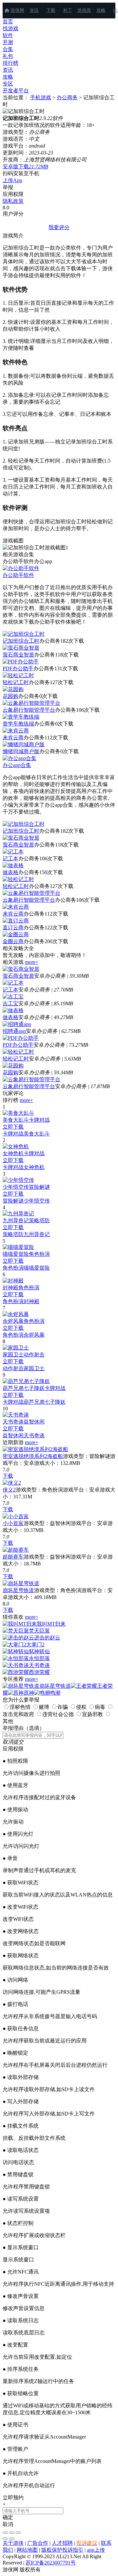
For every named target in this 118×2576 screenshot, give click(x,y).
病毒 (100, 1707)
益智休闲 (34, 1422)
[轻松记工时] (18, 1052)
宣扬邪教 (92, 1714)
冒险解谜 (39, 1187)
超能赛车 (13, 1557)
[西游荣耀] (16, 1672)
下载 (51, 10)
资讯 (34, 10)
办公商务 (67, 97)
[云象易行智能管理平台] (31, 1079)
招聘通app (14, 1031)
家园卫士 (13, 1355)
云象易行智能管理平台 (29, 710)
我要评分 (59, 227)
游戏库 (84, 10)
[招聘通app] (17, 1024)
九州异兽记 (16, 1220)
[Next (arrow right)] (12, 2539)
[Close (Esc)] (5, 2533)
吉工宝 (10, 1003)
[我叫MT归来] (20, 1624)
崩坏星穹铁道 (18, 1590)
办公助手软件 (18, 575)
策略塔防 (39, 1220)
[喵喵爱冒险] (18, 1247)
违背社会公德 (58, 1714)
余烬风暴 (13, 1321)
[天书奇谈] (16, 1415)
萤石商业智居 (18, 655)
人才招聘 (62, 2543)
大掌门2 (35, 1645)
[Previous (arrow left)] (5, 2539)
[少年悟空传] (18, 1180)
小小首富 (13, 1523)
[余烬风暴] (16, 1314)
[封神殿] (13, 1281)
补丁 (68, 10)
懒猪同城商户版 (21, 751)
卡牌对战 (39, 1120)
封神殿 (10, 1288)
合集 (8, 49)
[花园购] (13, 1066)
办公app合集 (17, 765)
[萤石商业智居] (21, 969)
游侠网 (17, 10)
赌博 (44, 1707)
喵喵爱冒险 (16, 1254)
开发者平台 (16, 91)
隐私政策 (13, 201)
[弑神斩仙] (16, 1651)
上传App (12, 180)
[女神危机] (16, 1146)
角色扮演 (39, 1254)
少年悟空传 (16, 1187)
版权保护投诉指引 (62, 2550)
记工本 (10, 859)
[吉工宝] (13, 997)
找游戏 (10, 28)
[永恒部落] (16, 1658)
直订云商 (13, 928)
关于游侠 (13, 2543)
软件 (8, 35)
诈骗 (63, 1707)
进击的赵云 (47, 1638)
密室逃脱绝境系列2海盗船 (33, 1456)
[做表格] (13, 1010)
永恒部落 (39, 1658)
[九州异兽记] (18, 1214)
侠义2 (9, 1490)
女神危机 (13, 1153)
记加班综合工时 (21, 641)
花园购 (10, 696)
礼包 (8, 56)
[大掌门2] (14, 1645)
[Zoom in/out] (18, 2533)
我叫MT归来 (51, 1624)
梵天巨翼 (39, 1631)
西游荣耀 (39, 1672)
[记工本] (13, 983)
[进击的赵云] (18, 1638)
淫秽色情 (20, 1707)
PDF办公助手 (18, 668)
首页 (8, 22)
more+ (32, 962)
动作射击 (34, 1355)
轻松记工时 (16, 682)
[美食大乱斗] (18, 1113)
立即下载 (13, 1127)
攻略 (101, 10)
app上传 (96, 2550)
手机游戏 (41, 97)
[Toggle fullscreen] (12, 2533)
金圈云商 (13, 941)
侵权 (81, 1707)
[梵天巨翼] (16, 1631)
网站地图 (27, 2550)
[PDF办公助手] (21, 1038)
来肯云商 (13, 738)
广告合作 (38, 2543)
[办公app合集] (20, 758)
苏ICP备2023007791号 (51, 2563)
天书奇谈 (13, 1422)
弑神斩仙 (39, 1651)
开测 (8, 42)
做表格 (10, 872)
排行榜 (10, 63)
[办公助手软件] (21, 568)
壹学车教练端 (18, 724)
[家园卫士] (16, 1348)
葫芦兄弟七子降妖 (24, 1388)
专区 (8, 84)
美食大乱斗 (16, 1120)
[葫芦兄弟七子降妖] (26, 1381)
